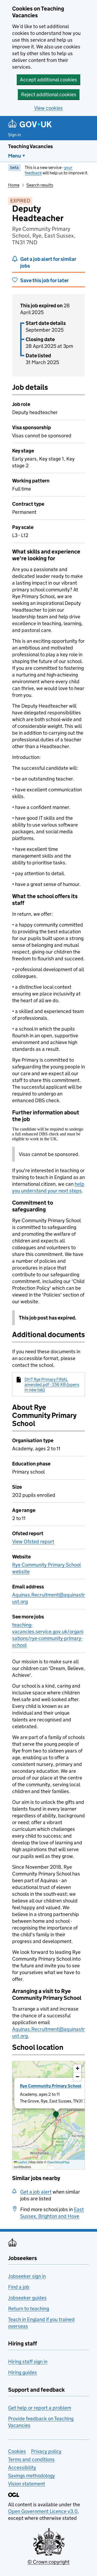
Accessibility (22, 2467)
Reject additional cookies (49, 94)
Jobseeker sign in (27, 2276)
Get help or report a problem (40, 2408)
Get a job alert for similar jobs (48, 262)
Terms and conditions (31, 2459)
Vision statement (27, 2484)
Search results (40, 185)
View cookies (48, 108)
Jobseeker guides (27, 2298)
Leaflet (22, 2162)
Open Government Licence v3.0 (43, 2511)
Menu (15, 156)
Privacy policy (46, 2451)
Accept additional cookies (48, 80)
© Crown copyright (48, 2562)
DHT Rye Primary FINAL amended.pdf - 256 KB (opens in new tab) (52, 1384)
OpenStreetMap (58, 2162)
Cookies (17, 2451)
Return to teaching (29, 2309)
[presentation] (48, 2115)
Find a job (19, 2287)
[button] (56, 2115)
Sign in (15, 135)
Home (14, 185)
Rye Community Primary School (51, 2086)
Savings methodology (32, 2476)
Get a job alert (36, 2192)
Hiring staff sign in (28, 2362)
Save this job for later (44, 280)
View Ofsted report (33, 1542)
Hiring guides (22, 2372)
